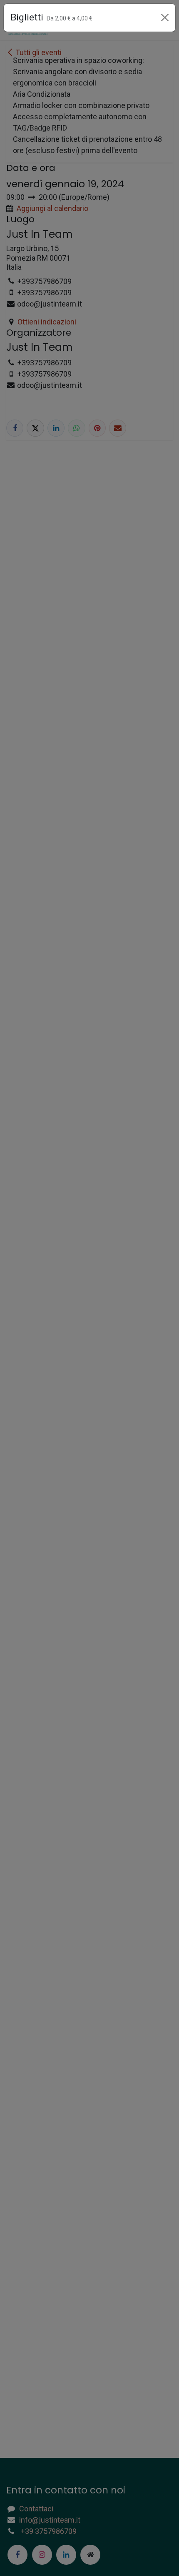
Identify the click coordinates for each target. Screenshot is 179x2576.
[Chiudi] (165, 18)
